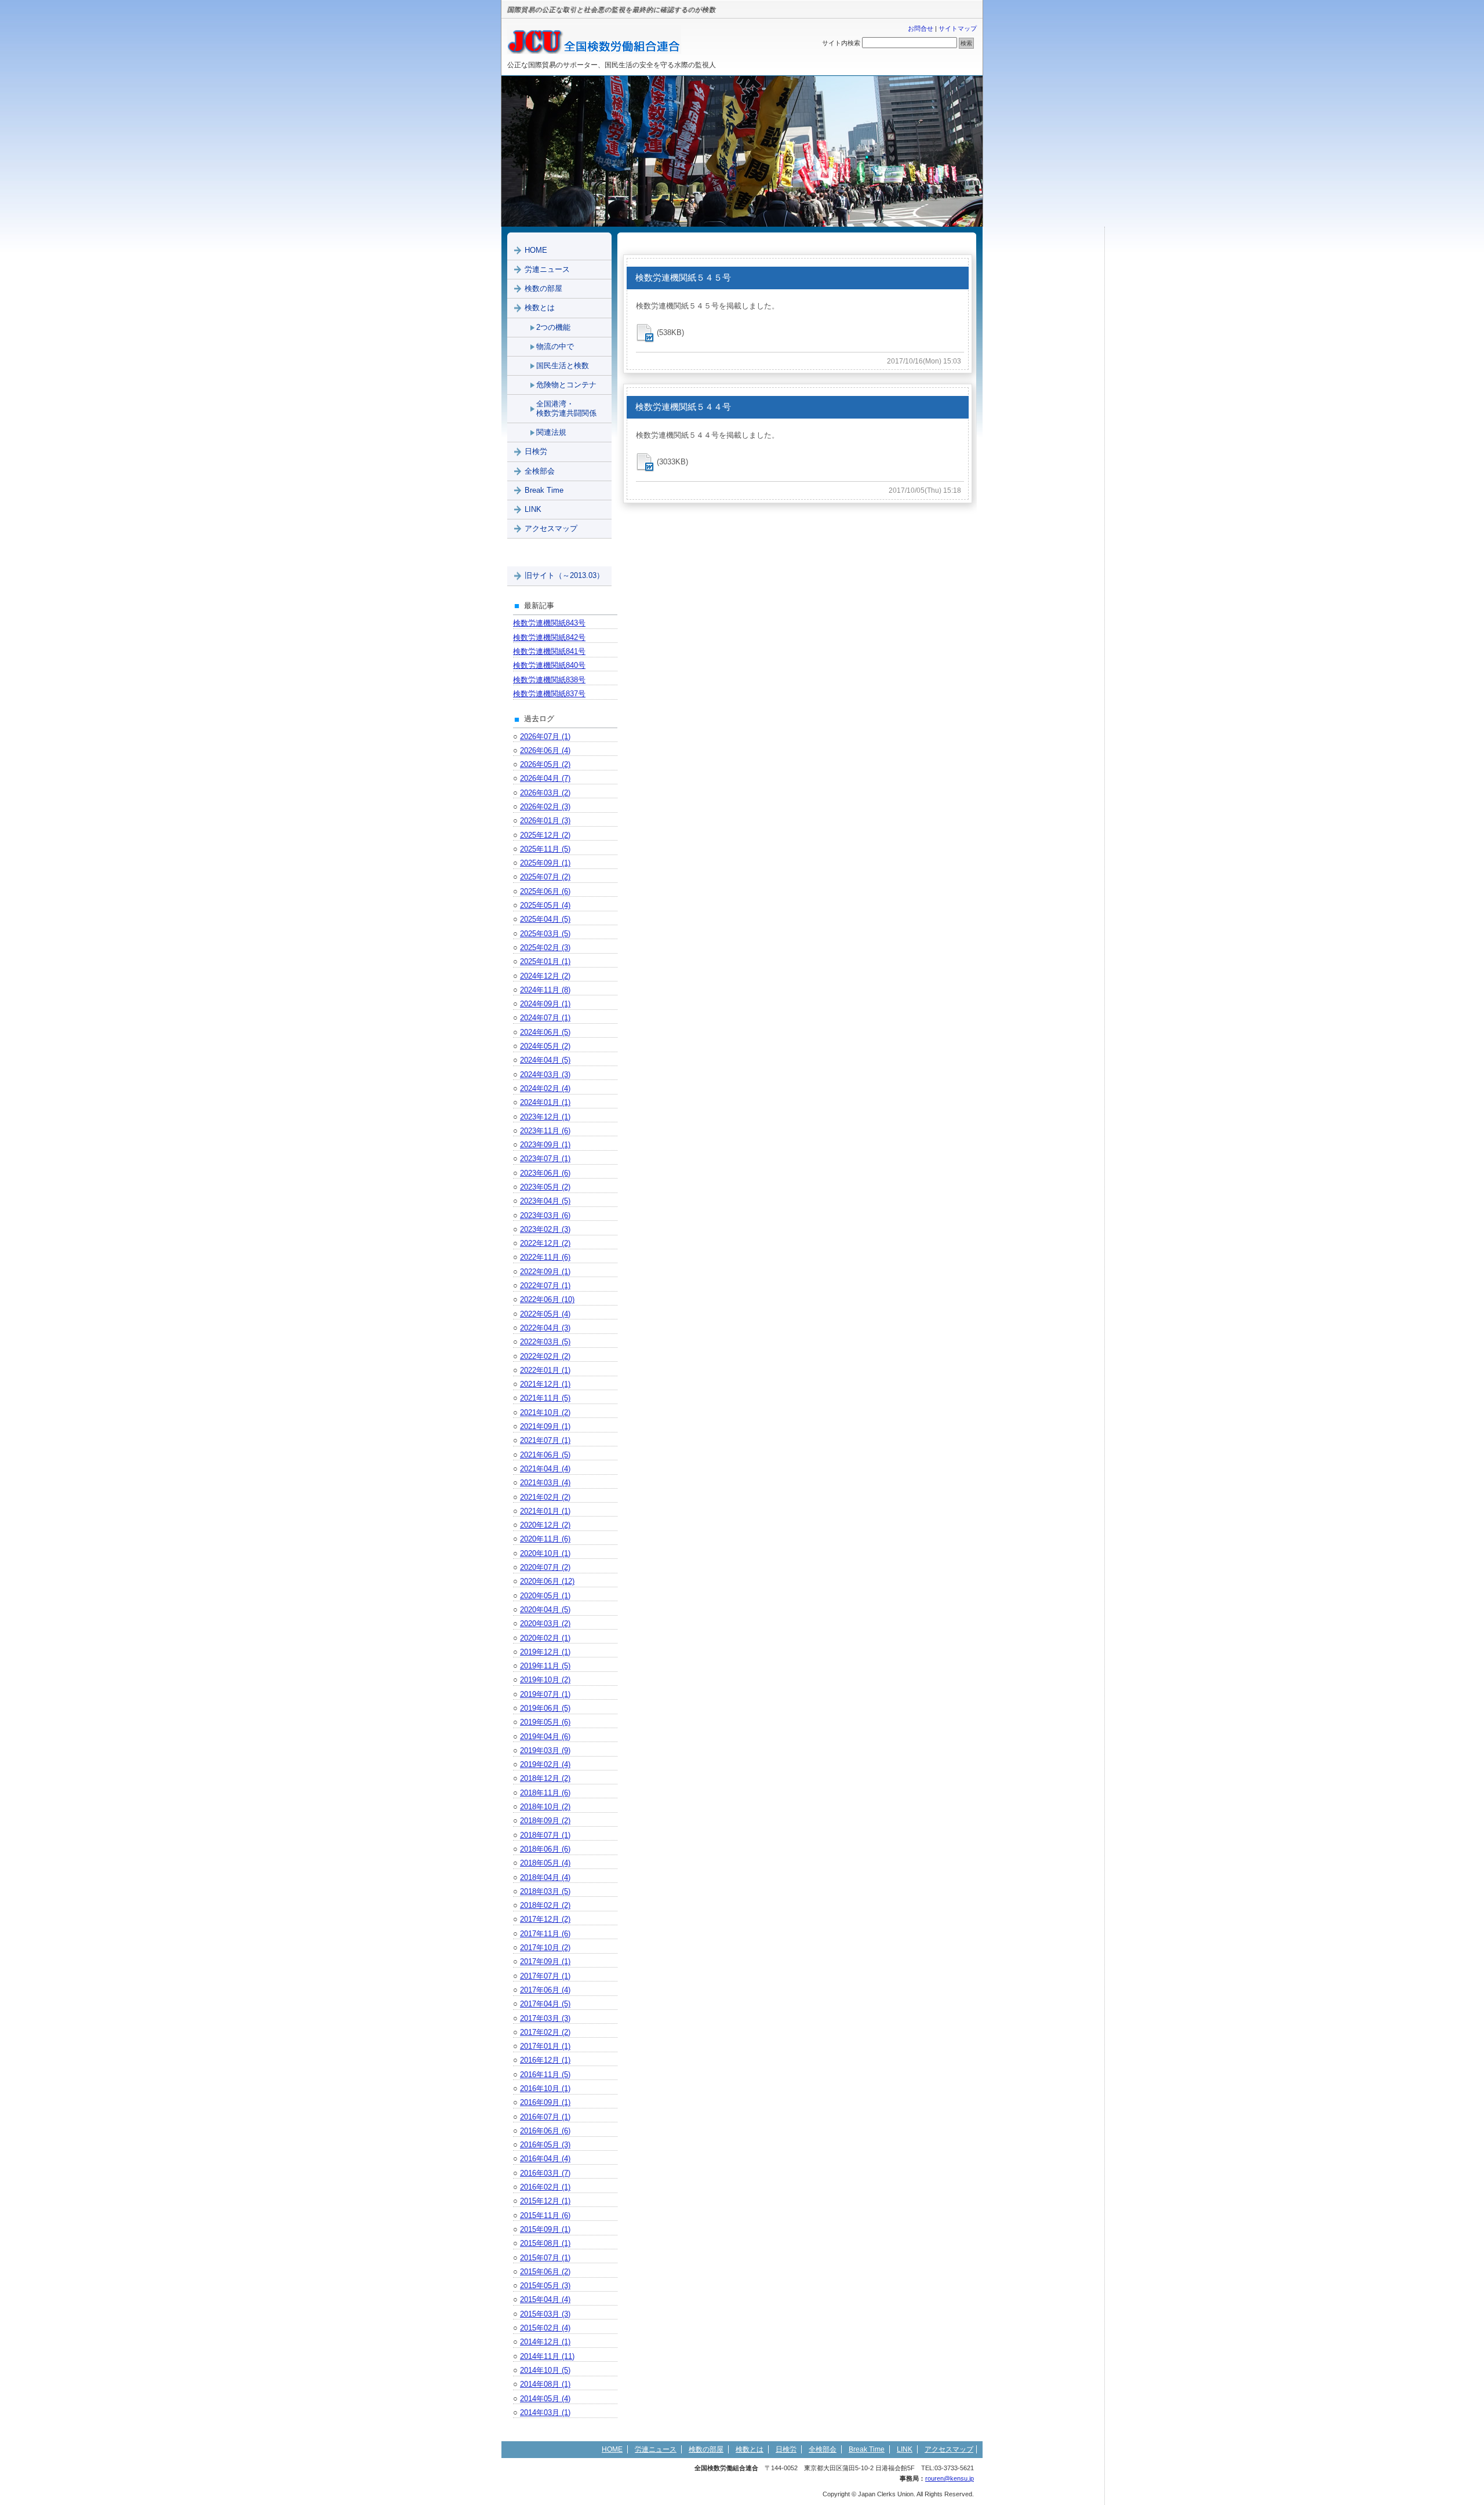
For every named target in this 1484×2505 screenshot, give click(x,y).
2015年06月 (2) (545, 2272)
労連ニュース (547, 269)
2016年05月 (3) (545, 2145)
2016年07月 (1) (545, 2117)
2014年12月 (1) (545, 2342)
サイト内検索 (841, 43)
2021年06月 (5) (545, 1455)
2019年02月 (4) (545, 1764)
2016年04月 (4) (545, 2159)
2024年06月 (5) (545, 1032)
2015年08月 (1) (545, 2243)
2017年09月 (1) (545, 1962)
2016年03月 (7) (545, 2173)
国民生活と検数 (563, 366)
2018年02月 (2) (545, 1905)
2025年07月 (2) (545, 877)
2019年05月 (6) (545, 1722)
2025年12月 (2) (545, 835)
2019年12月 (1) (545, 1652)
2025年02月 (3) (545, 948)
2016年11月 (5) (545, 2075)
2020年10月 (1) (545, 1553)
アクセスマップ (551, 528)
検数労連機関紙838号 (549, 680)
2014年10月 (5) (545, 2370)
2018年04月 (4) (545, 1877)
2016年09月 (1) (545, 2102)
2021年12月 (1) (545, 1384)
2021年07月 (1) (545, 1440)
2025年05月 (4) (545, 905)
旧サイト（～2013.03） (564, 575)
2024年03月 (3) (545, 1075)
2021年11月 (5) (545, 1398)
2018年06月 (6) (545, 1849)
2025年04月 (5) (545, 919)
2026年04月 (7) (545, 778)
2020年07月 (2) (545, 1567)
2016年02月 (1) (545, 2187)
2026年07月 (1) (545, 737)
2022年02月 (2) (545, 1356)
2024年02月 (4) (545, 1088)
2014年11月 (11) (547, 2356)
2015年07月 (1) (545, 2258)
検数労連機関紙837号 (549, 694)
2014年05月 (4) (545, 2399)
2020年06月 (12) (547, 1581)
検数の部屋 (543, 288)
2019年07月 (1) (545, 1694)
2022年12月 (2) (545, 1243)
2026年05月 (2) (545, 764)
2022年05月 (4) (545, 1314)
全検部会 (540, 471)
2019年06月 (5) (545, 1708)
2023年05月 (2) (545, 1187)
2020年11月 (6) (545, 1539)
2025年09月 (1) (545, 863)
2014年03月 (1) (545, 2413)
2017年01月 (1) (545, 2046)
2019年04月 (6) (545, 1737)
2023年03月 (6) (545, 1215)
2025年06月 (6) (545, 891)
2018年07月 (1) (545, 1835)
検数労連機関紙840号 (549, 665)
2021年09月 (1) (545, 1426)
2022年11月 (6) (545, 1257)
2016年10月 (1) (545, 2088)
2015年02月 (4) (545, 2328)
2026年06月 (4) (545, 750)
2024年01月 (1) (545, 1102)
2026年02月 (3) (545, 807)
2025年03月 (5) (545, 934)
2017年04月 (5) (545, 2004)
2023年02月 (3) (545, 1229)
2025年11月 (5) (545, 849)
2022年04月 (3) (545, 1328)
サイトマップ (958, 28)
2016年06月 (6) (545, 2131)
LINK (533, 509)
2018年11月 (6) (545, 1793)
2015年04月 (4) (545, 2299)
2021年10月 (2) (545, 1413)
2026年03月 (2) (545, 793)
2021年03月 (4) (545, 1483)
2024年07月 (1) (545, 1018)
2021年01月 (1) (545, 1511)
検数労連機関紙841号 (549, 651)
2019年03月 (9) (545, 1750)
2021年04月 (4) (545, 1469)
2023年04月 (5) (545, 1201)
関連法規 (551, 432)
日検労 (536, 451)
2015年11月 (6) (545, 2215)
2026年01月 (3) (545, 821)
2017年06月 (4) (545, 1990)
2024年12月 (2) (545, 976)
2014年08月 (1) (545, 2384)
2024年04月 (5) (545, 1060)
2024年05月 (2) (545, 1046)
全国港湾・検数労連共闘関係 (566, 408)
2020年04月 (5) (545, 1610)
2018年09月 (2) (545, 1821)
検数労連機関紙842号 (549, 637)
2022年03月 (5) (545, 1342)
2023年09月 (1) (545, 1145)
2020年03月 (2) (545, 1624)
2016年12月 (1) (545, 2060)
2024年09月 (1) (545, 1004)
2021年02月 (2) (545, 1497)
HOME (536, 250)
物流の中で (555, 346)
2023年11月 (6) (545, 1131)
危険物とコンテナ (566, 385)
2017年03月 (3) (545, 2018)
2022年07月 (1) (545, 1286)
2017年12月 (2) (545, 1919)
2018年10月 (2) (545, 1807)
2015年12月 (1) (545, 2201)
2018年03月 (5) (545, 1891)
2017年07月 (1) (545, 1976)
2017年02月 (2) (545, 2032)
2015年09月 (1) (545, 2229)
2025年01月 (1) (545, 961)
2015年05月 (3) (545, 2286)
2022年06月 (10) (547, 1299)
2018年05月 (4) (545, 1863)
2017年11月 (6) (545, 1934)
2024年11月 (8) (545, 990)
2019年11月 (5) (545, 1666)
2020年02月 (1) (545, 1638)
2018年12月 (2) (545, 1778)
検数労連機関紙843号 (549, 623)
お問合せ (921, 28)
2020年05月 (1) (545, 1596)
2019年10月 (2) (545, 1680)
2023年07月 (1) (545, 1159)
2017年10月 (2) (545, 1948)
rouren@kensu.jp (950, 2478)
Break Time (544, 490)
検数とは (540, 308)
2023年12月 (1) (545, 1117)
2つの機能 (553, 327)
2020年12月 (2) (545, 1525)
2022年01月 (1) (545, 1370)
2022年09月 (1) (545, 1272)
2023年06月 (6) (545, 1173)
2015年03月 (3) (545, 2314)
